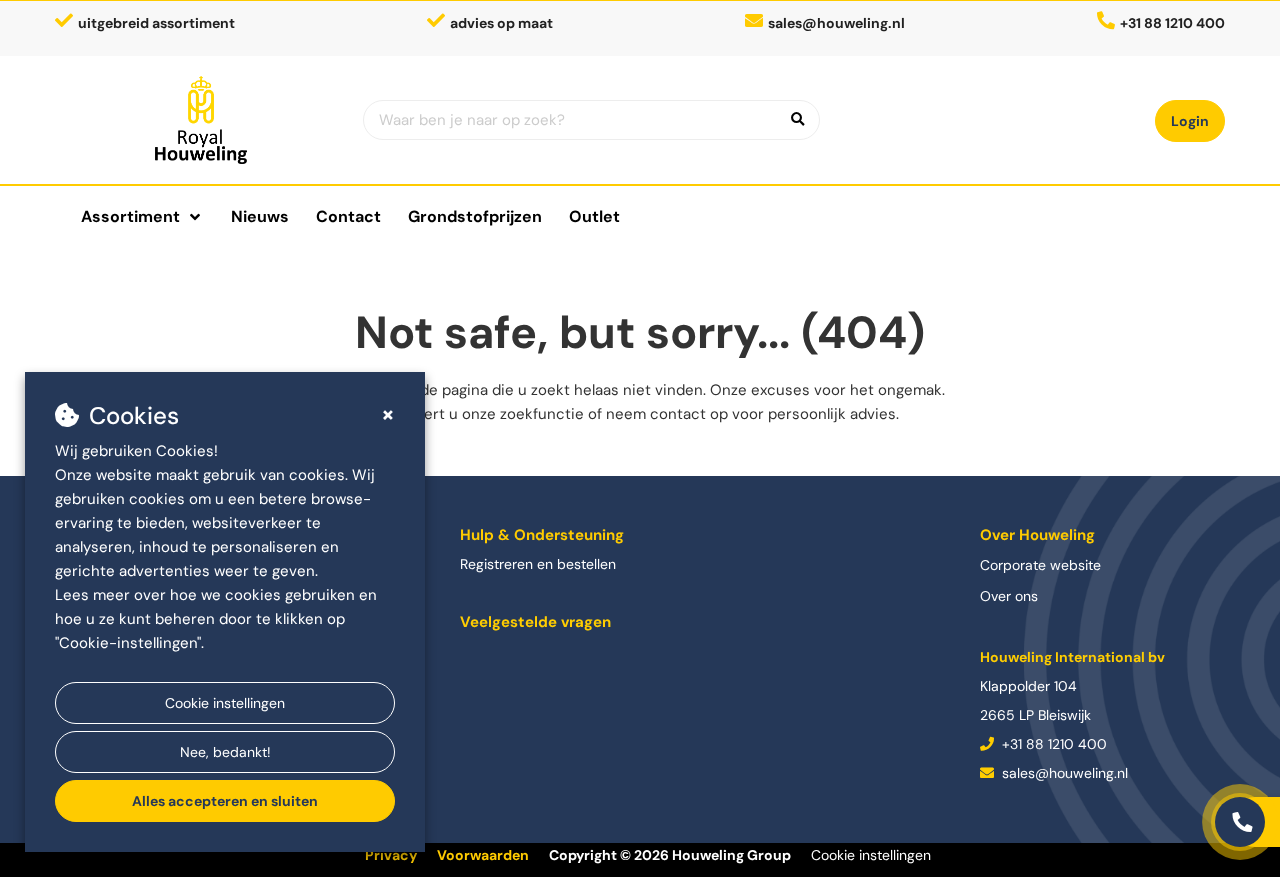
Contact (348, 216)
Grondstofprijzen (475, 216)
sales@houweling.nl (836, 23)
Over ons (1009, 596)
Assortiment (130, 216)
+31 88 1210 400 (1052, 744)
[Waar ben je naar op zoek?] (798, 120)
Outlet (594, 216)
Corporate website (1040, 565)
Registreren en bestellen (538, 564)
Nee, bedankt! (225, 752)
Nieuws (260, 216)
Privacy (391, 855)
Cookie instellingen (225, 703)
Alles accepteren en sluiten (225, 801)
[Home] (201, 120)
